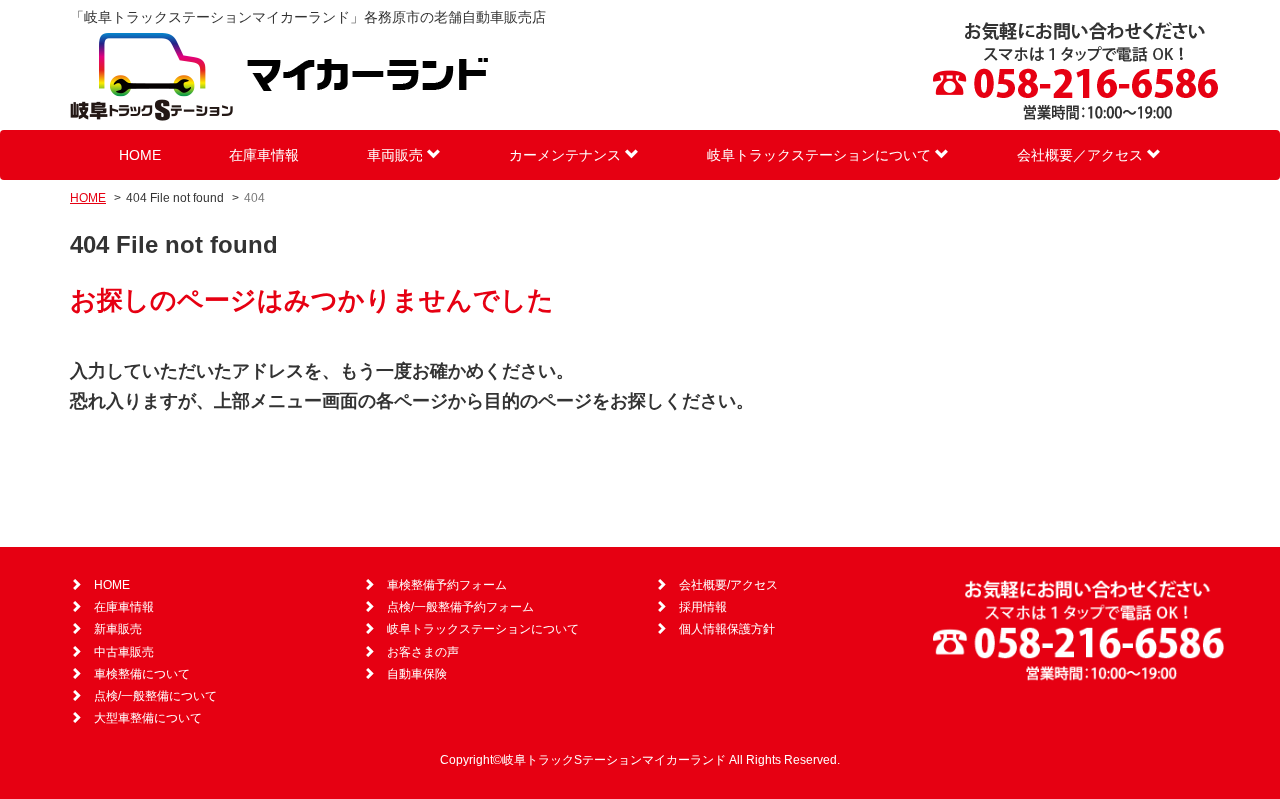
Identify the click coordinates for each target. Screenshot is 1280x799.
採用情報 (703, 607)
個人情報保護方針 (727, 629)
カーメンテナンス (567, 155)
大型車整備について (148, 718)
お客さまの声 (423, 652)
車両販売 (397, 155)
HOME (140, 155)
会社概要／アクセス (1082, 155)
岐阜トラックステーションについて (821, 155)
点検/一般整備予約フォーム (460, 607)
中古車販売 (124, 652)
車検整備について (142, 674)
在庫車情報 (264, 155)
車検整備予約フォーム (447, 585)
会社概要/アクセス (728, 585)
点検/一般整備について (155, 696)
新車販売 (118, 629)
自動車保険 (417, 674)
